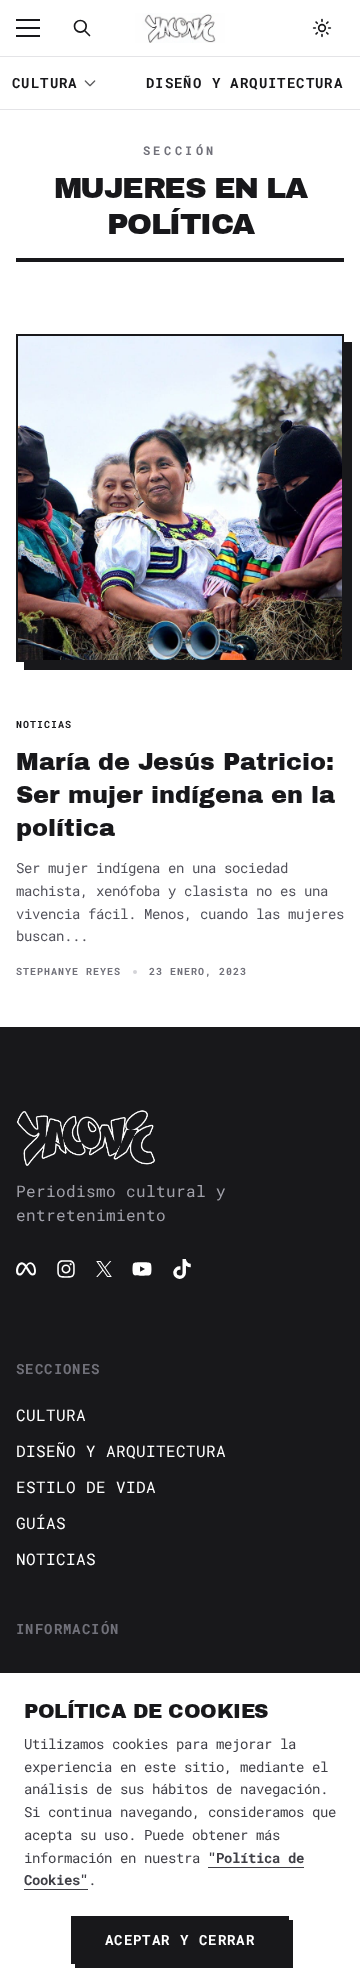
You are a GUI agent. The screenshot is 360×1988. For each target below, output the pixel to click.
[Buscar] (82, 28)
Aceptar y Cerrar (180, 1939)
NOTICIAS (56, 1558)
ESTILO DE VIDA (86, 1486)
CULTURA (45, 82)
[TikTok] (182, 1269)
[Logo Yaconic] (180, 28)
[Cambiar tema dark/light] (322, 28)
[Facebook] (26, 1269)
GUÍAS (41, 1522)
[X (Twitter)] (104, 1269)
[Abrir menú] (38, 28)
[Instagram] (66, 1269)
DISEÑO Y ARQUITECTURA (244, 82)
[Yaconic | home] (180, 1137)
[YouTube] (142, 1269)
